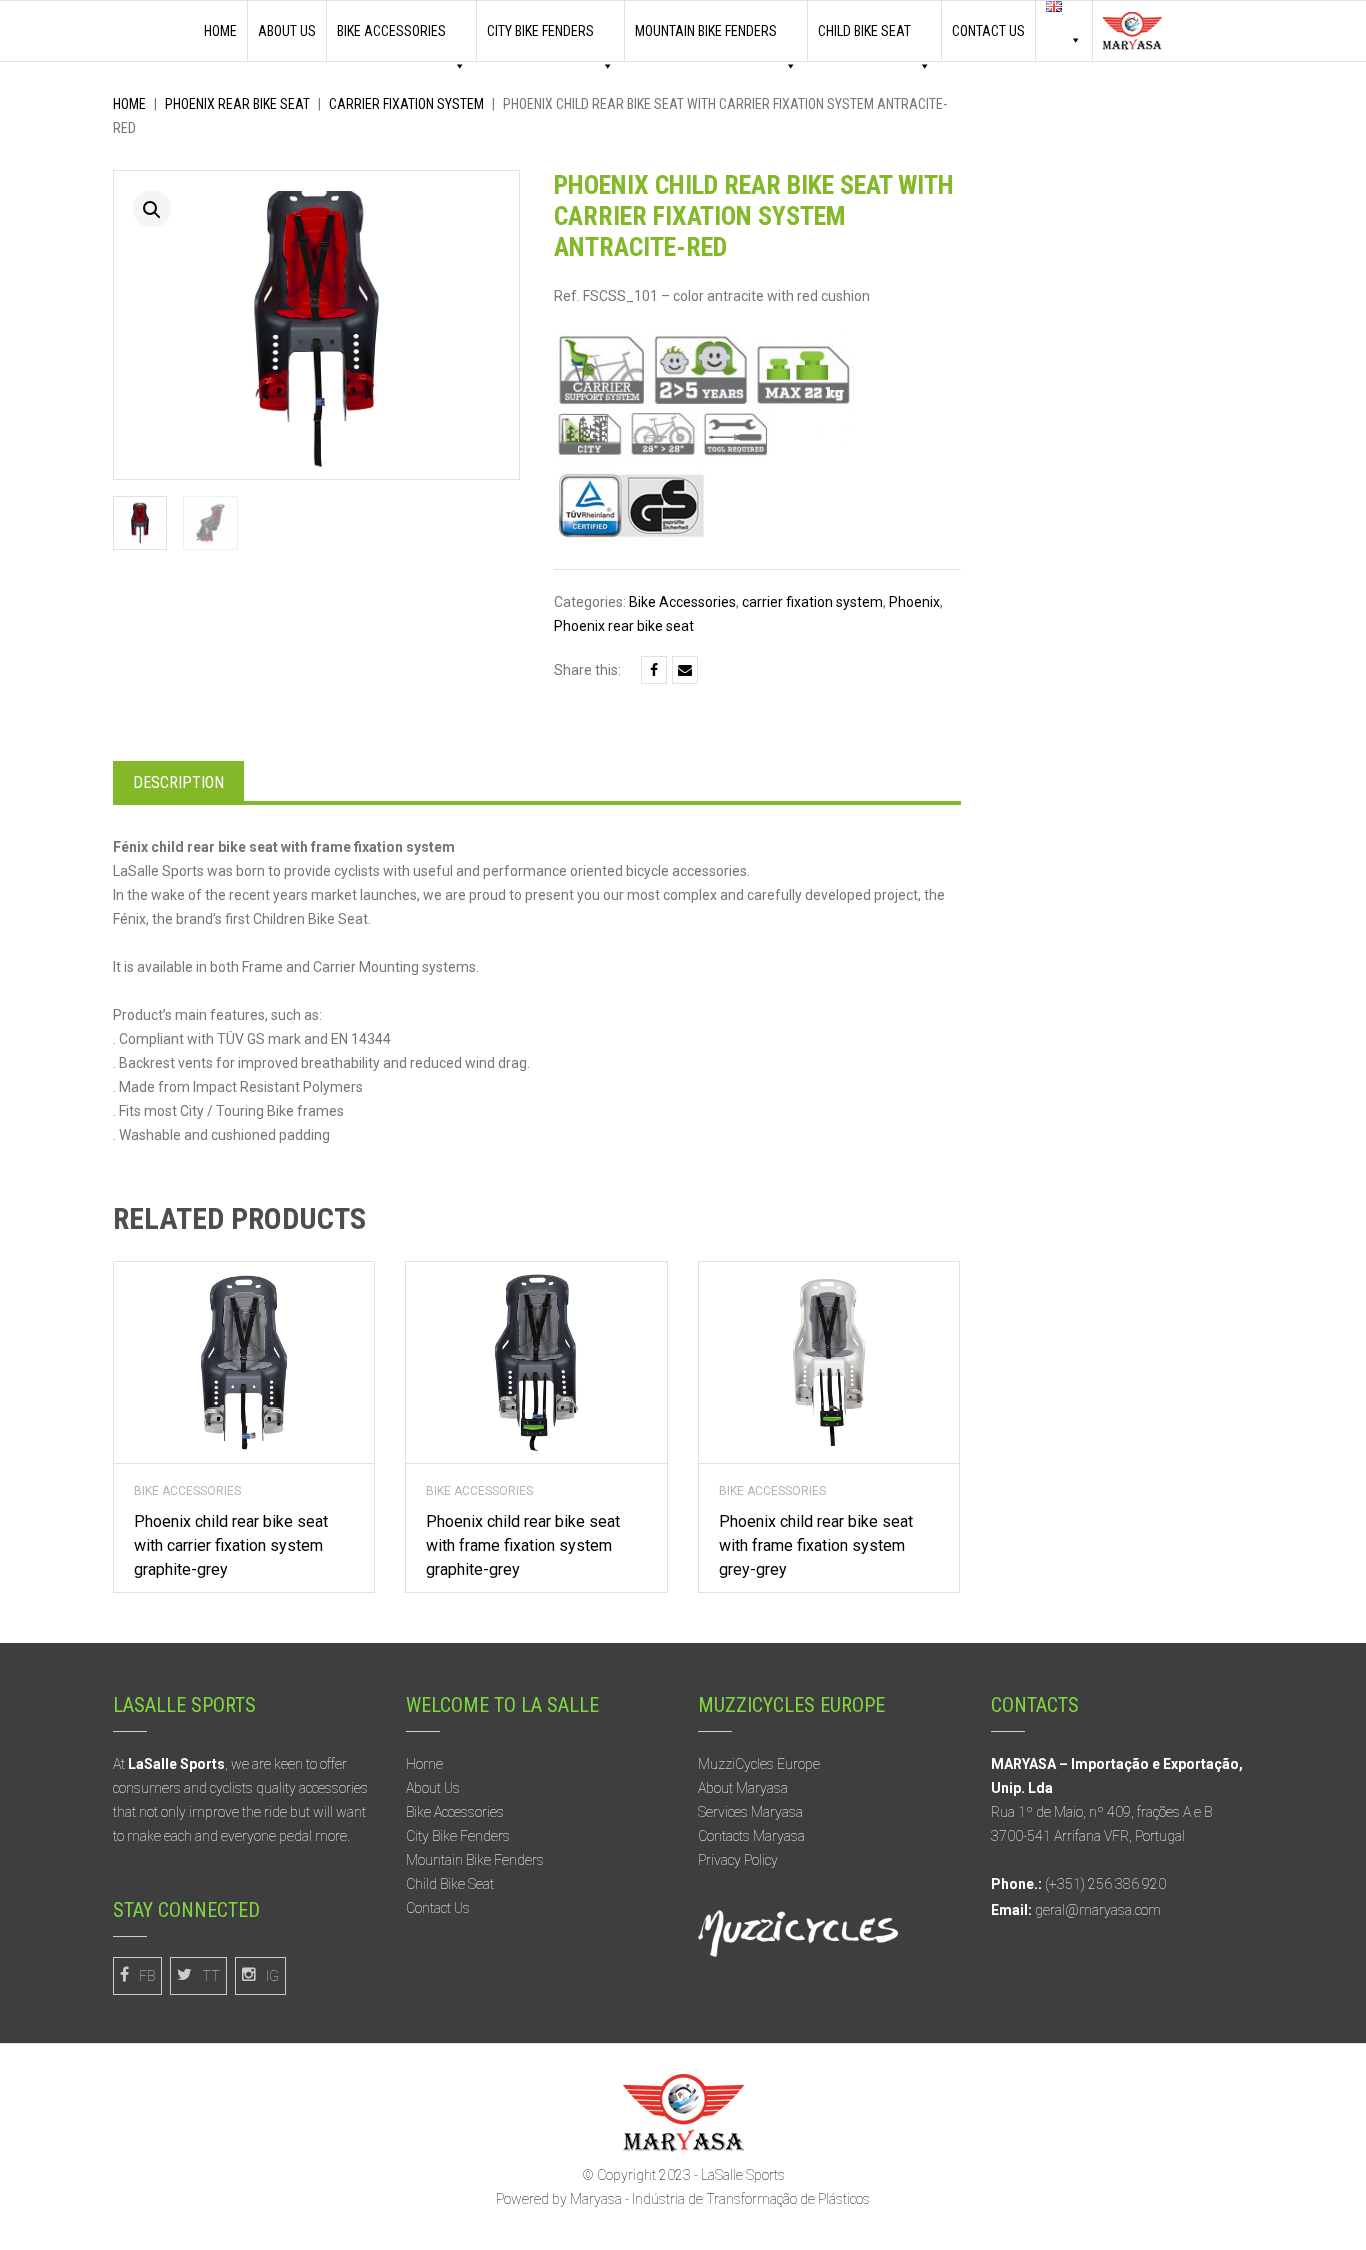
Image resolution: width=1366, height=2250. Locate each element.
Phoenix (914, 602)
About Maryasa (743, 1788)
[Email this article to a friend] (685, 670)
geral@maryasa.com (1098, 1910)
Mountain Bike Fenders (706, 31)
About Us (287, 31)
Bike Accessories (391, 31)
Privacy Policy (738, 1860)
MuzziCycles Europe (759, 1764)
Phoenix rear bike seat (237, 104)
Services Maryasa (750, 1812)
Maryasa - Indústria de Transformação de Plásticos (720, 2199)
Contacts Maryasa (751, 1836)
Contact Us (988, 31)
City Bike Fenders (540, 31)
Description (178, 782)
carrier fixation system (406, 104)
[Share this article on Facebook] (654, 670)
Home (220, 31)
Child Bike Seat (450, 1884)
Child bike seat (864, 31)
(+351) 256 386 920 (1105, 1884)
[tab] (178, 781)
